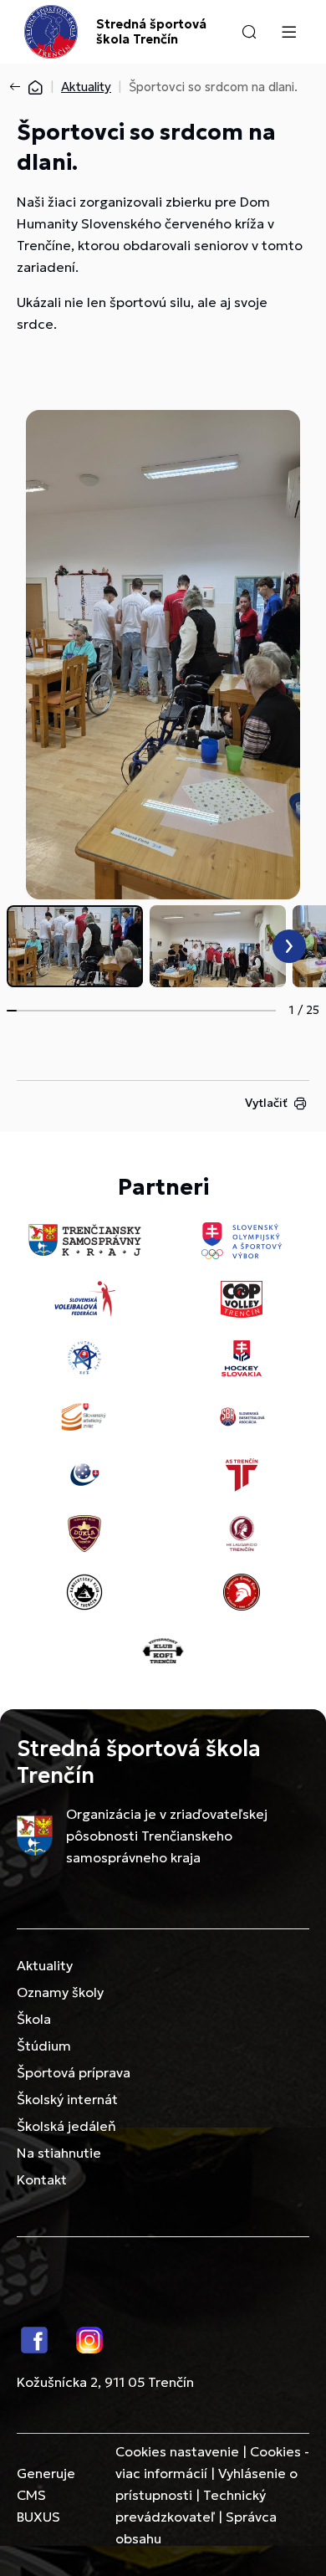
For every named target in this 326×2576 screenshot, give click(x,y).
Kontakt (42, 2179)
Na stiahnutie (59, 2153)
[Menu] (288, 32)
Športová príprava (74, 2072)
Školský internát (67, 2099)
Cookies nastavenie (177, 2451)
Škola (34, 2019)
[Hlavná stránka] (35, 87)
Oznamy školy (60, 1992)
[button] (249, 32)
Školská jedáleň (66, 2126)
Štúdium (44, 2046)
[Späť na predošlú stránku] (18, 87)
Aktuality (86, 87)
